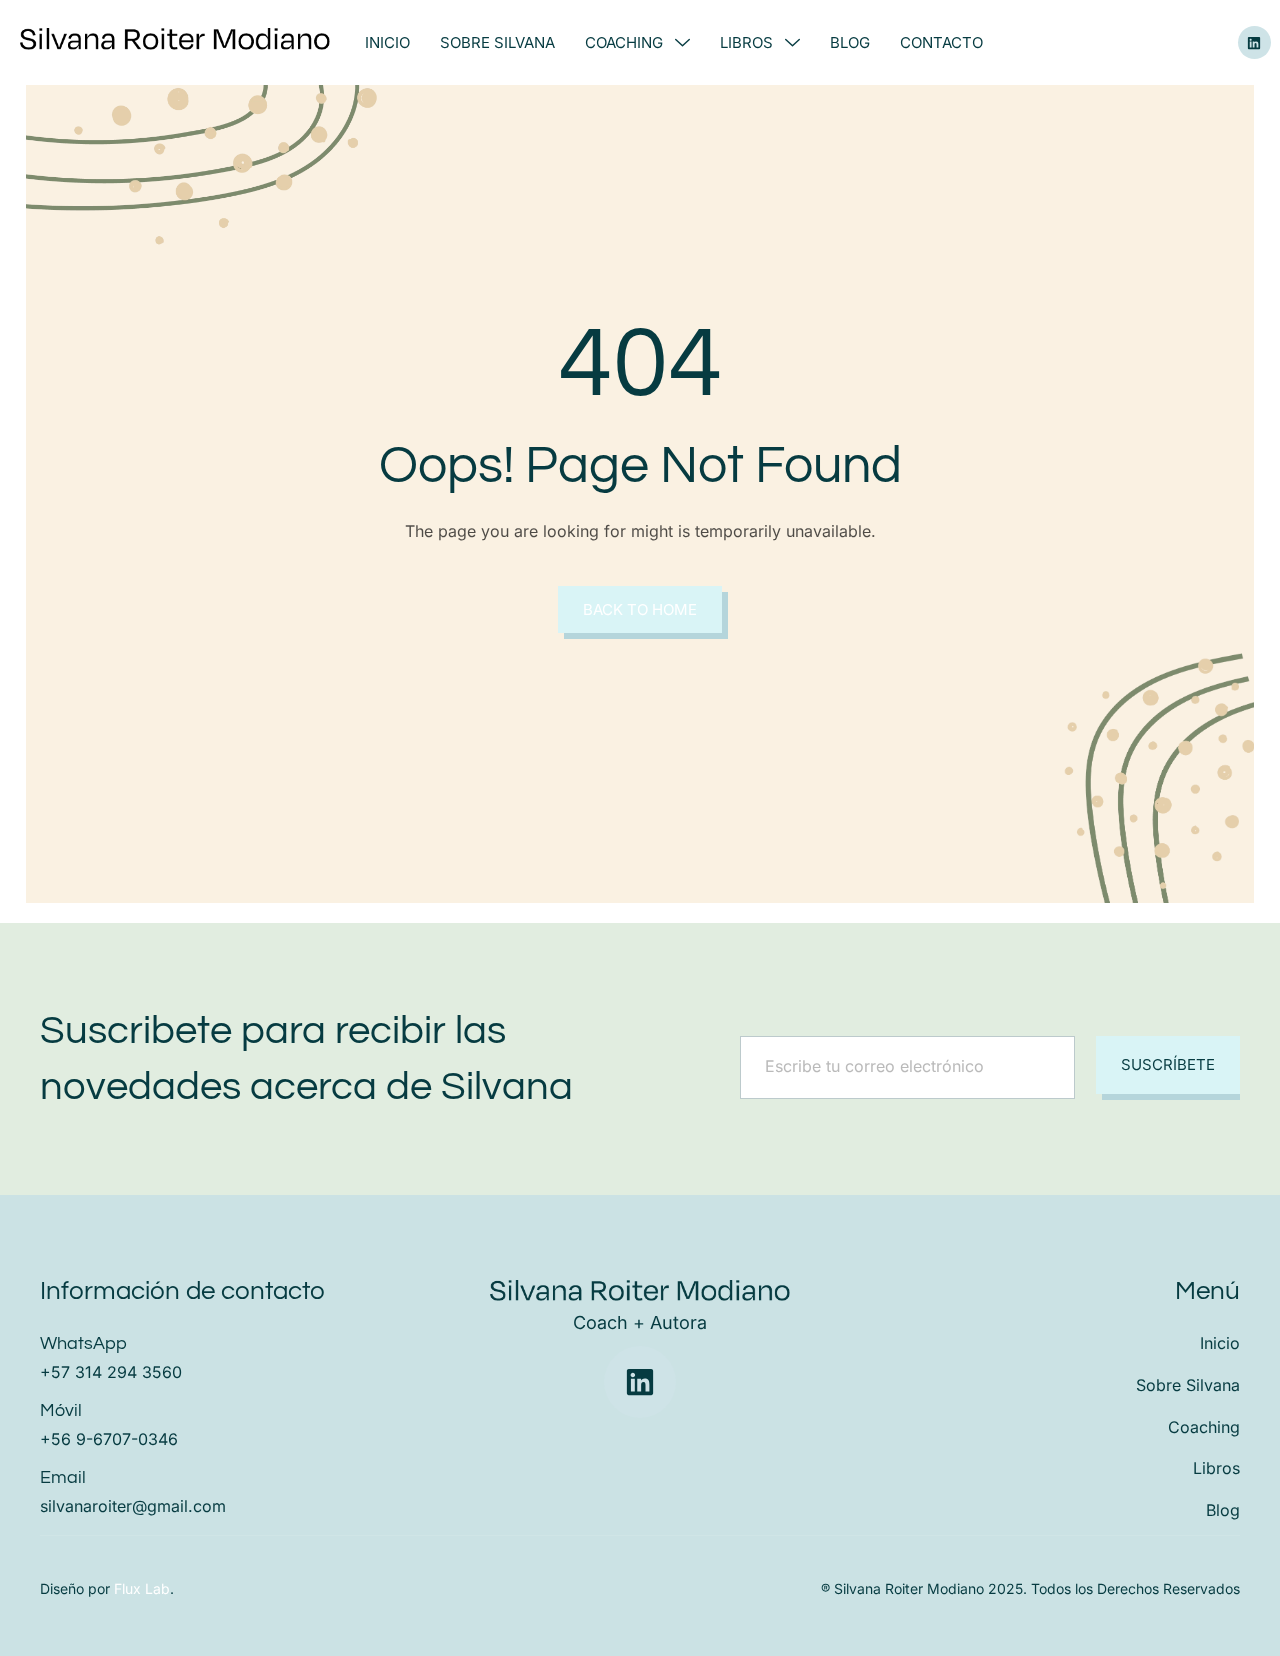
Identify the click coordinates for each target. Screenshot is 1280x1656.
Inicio (387, 42)
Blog (850, 42)
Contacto (941, 42)
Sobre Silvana (497, 42)
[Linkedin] (1255, 43)
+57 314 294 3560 (111, 1372)
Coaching (624, 42)
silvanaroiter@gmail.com (133, 1506)
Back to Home (640, 609)
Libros (746, 42)
